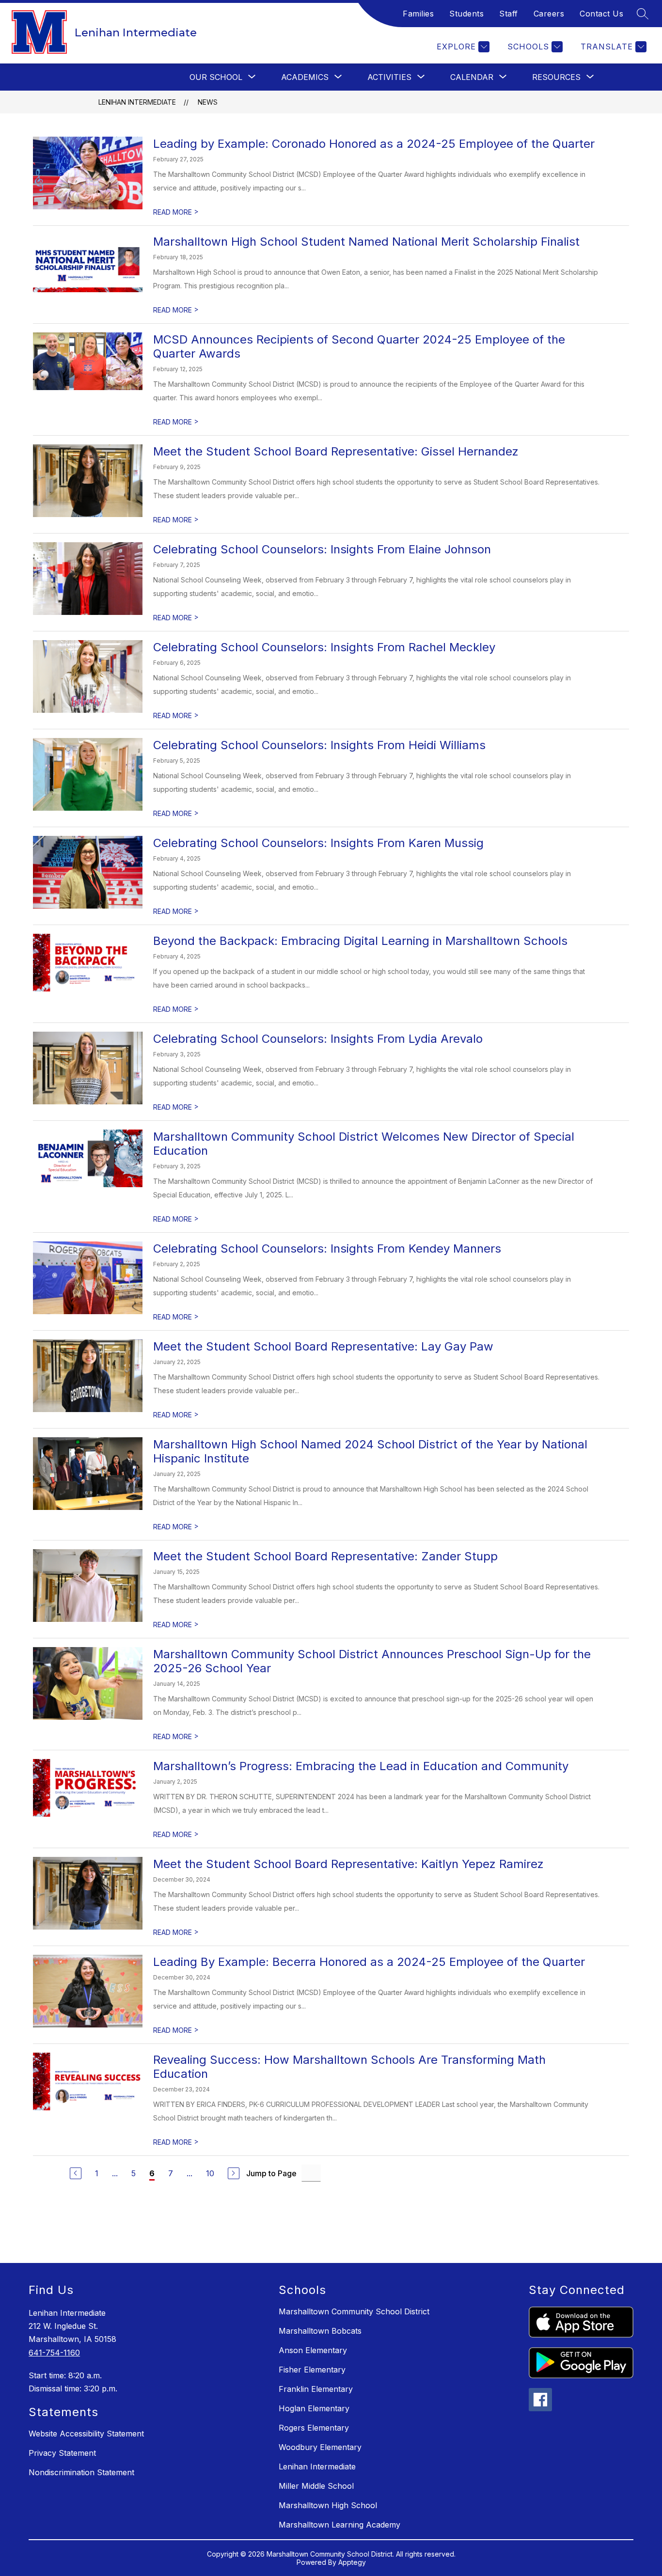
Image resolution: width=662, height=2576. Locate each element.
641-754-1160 (54, 2353)
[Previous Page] (76, 2173)
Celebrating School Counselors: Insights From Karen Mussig (318, 843)
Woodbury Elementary (320, 2447)
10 (210, 2173)
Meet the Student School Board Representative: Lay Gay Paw (323, 1346)
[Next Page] (234, 2173)
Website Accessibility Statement (86, 2434)
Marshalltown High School (328, 2505)
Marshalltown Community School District (354, 2311)
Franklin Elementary (316, 2389)
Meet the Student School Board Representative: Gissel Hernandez (336, 451)
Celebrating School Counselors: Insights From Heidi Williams (319, 745)
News (208, 102)
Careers (549, 14)
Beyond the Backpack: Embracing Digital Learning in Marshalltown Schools (360, 941)
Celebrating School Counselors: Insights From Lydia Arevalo (318, 1039)
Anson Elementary (313, 2350)
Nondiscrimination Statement (81, 2472)
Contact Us (601, 14)
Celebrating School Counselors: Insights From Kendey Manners (327, 1249)
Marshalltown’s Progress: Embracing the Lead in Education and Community (361, 1766)
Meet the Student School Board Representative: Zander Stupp (325, 1556)
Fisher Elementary (312, 2370)
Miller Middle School (316, 2486)
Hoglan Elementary (314, 2408)
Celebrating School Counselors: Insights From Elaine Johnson (322, 549)
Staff (509, 14)
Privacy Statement (62, 2453)
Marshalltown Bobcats (320, 2331)
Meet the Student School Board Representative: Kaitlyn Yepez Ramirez (348, 1864)
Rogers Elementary (314, 2428)
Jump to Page (271, 2173)
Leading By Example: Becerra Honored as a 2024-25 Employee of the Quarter (369, 1962)
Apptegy (352, 2562)
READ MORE (176, 212)
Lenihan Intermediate (137, 102)
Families (418, 14)
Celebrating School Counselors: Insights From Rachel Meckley (324, 647)
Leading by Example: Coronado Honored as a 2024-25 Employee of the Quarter (374, 144)
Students (466, 14)
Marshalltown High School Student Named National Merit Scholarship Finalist (366, 242)
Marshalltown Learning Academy (339, 2525)
